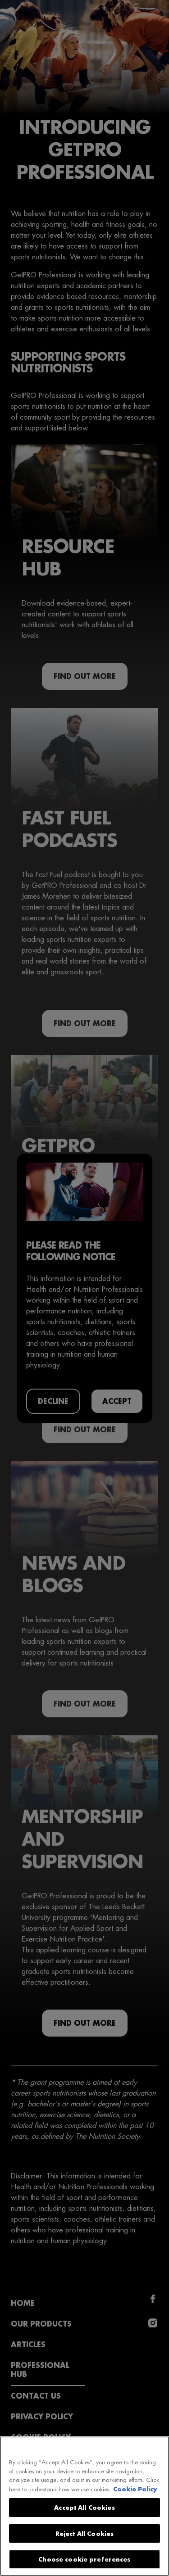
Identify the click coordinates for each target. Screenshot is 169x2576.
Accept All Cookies (84, 2507)
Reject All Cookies (84, 2533)
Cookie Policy (135, 2489)
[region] (84, 2506)
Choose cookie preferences (84, 2559)
